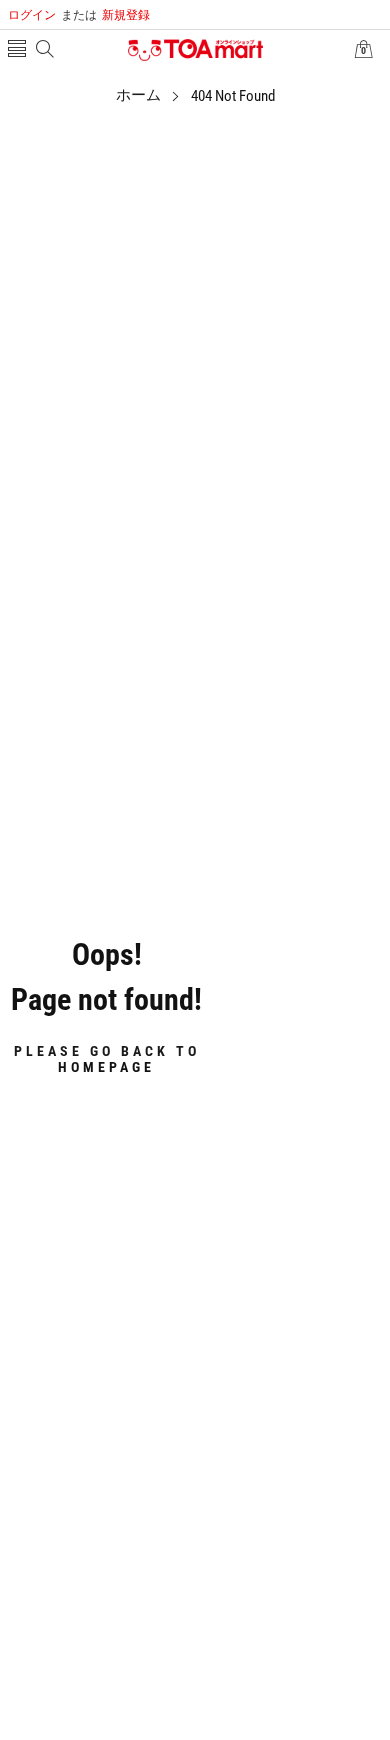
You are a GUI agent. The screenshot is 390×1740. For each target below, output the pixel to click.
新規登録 (105, 15)
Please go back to (107, 1058)
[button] (17, 50)
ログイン (32, 15)
